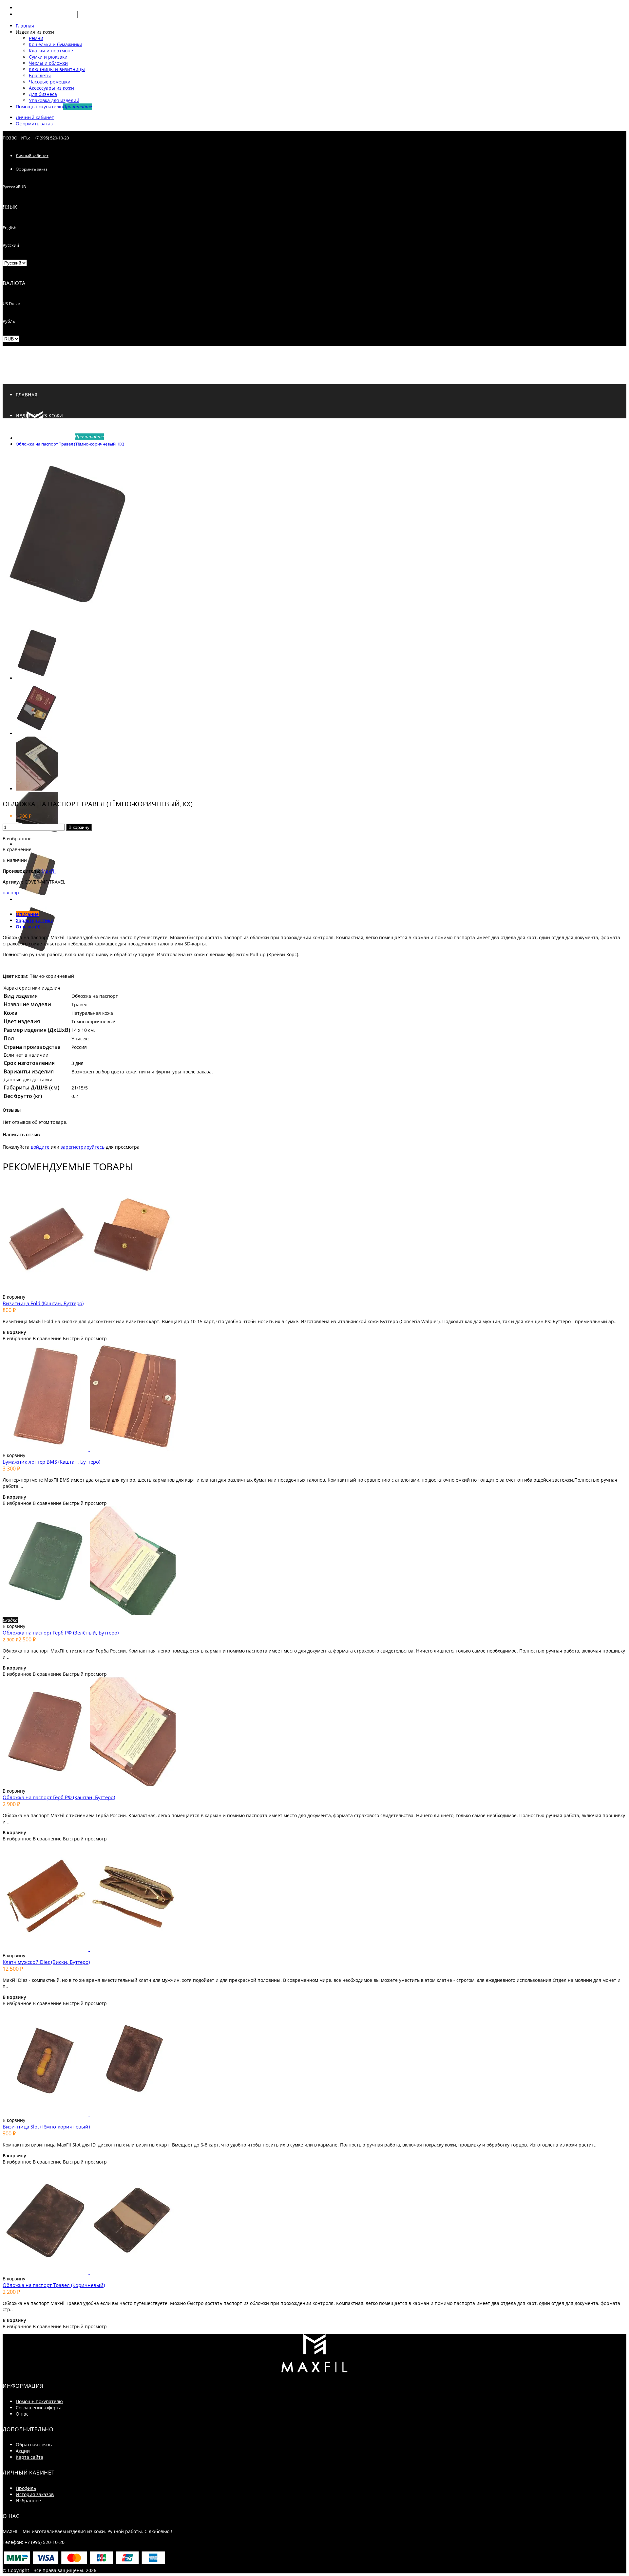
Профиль (26, 2488)
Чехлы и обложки (48, 63)
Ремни (36, 38)
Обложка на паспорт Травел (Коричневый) (54, 2285)
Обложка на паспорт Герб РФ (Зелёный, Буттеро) (61, 1633)
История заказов (35, 2494)
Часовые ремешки (50, 82)
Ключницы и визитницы (57, 69)
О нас (22, 2414)
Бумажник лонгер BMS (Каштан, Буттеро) (51, 1462)
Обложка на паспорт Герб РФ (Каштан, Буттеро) (59, 1797)
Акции (23, 2451)
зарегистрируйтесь (83, 1147)
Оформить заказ (34, 124)
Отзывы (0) (28, 927)
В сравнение (17, 849)
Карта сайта (29, 2457)
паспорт (12, 893)
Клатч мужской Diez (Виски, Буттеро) (46, 1962)
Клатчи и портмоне (51, 51)
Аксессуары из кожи (51, 88)
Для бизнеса (43, 94)
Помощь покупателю (39, 2401)
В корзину (79, 827)
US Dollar (11, 303)
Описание (27, 914)
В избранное (17, 839)
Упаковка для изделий (54, 100)
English (10, 228)
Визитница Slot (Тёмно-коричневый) (46, 2127)
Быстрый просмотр (85, 1338)
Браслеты (40, 75)
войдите (40, 1147)
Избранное (28, 2501)
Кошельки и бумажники (56, 44)
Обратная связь (34, 2445)
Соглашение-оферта (39, 2408)
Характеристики (35, 920)
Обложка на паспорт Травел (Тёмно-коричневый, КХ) (70, 444)
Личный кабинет (35, 117)
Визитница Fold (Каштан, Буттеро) (43, 1303)
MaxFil (49, 871)
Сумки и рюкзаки (48, 57)
